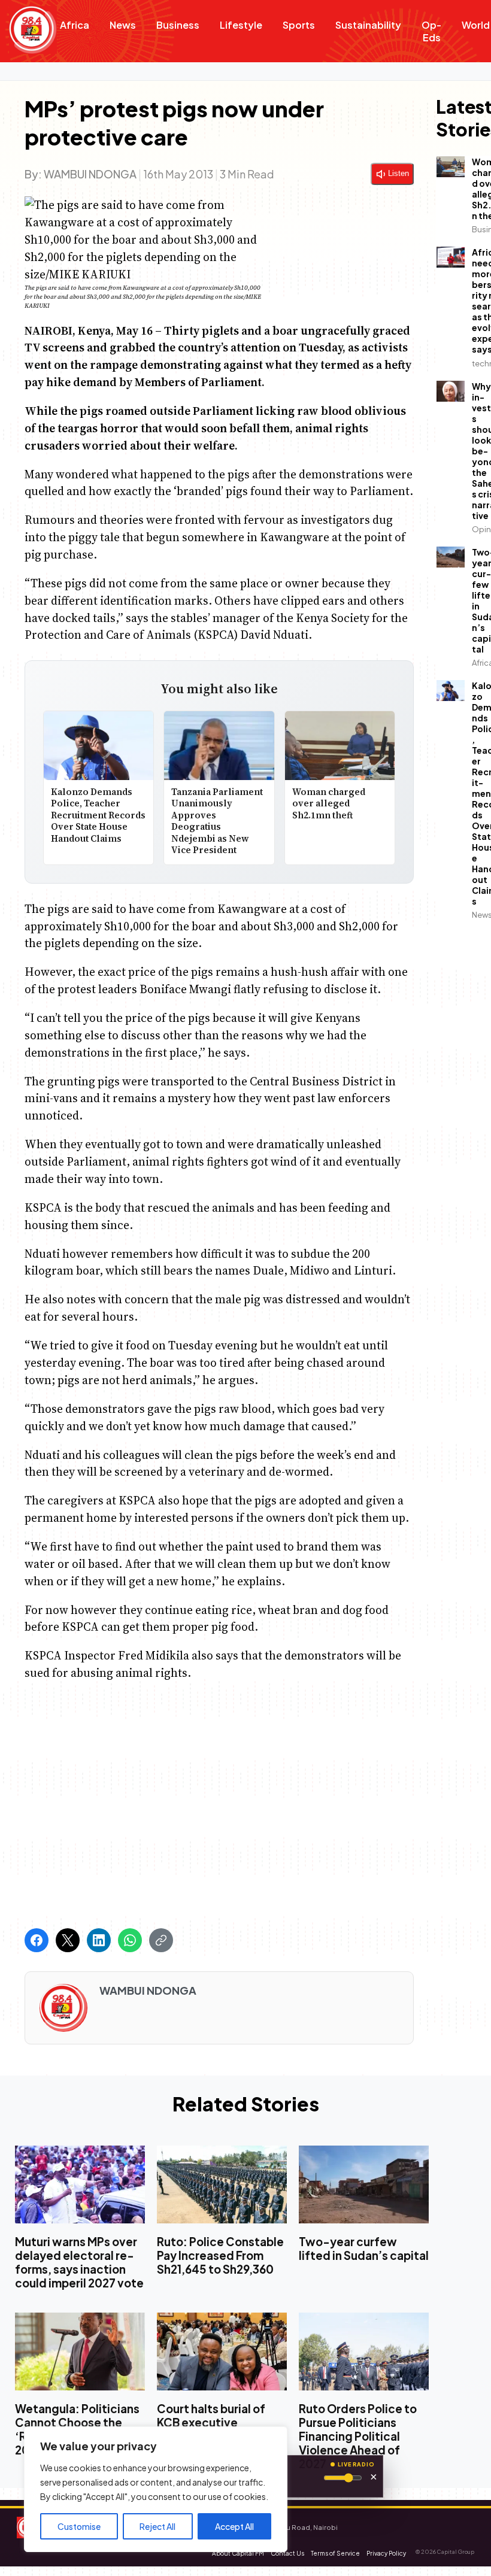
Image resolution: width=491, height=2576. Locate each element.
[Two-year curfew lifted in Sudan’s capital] (364, 2184)
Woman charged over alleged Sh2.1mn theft (329, 803)
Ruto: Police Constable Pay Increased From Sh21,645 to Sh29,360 (220, 2255)
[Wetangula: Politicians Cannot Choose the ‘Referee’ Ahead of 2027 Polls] (80, 2352)
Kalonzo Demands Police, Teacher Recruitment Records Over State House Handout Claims (98, 815)
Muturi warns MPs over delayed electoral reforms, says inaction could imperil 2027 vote (79, 2262)
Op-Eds (431, 31)
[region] (156, 2489)
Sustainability (368, 25)
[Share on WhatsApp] (130, 1940)
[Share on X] (68, 1940)
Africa (75, 25)
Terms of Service (335, 2553)
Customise (79, 2526)
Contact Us (287, 2553)
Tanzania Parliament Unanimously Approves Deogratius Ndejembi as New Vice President (217, 821)
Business (178, 25)
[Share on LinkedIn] (99, 1940)
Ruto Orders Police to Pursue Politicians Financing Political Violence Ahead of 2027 (358, 2436)
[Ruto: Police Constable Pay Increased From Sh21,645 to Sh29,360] (222, 2184)
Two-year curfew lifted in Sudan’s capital (364, 2249)
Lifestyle (241, 25)
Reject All (157, 2526)
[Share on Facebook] (37, 1940)
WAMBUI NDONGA (90, 174)
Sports (299, 25)
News (123, 25)
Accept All (234, 2526)
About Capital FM (238, 2553)
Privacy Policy (386, 2553)
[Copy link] (161, 1940)
